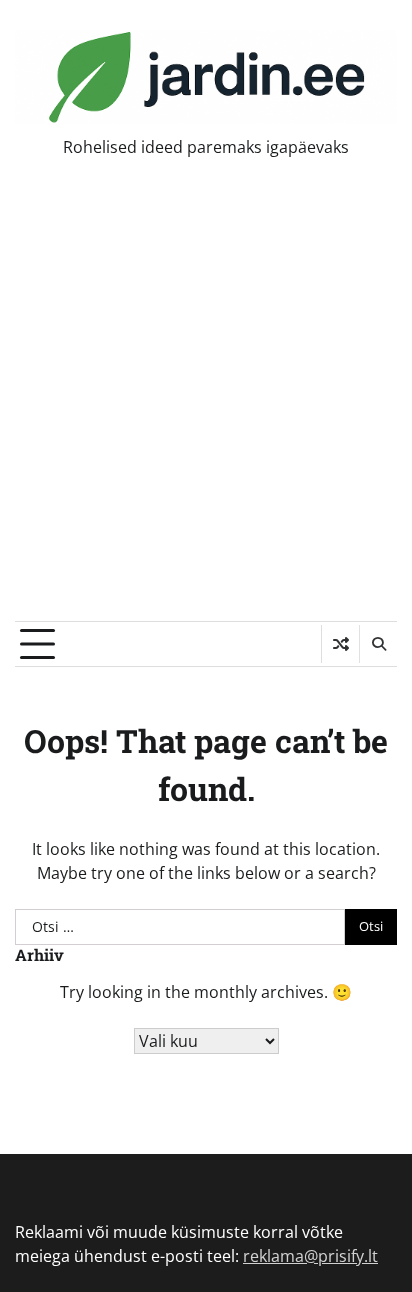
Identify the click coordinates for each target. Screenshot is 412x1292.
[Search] (378, 644)
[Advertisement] (206, 405)
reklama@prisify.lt (310, 1256)
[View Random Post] (340, 644)
